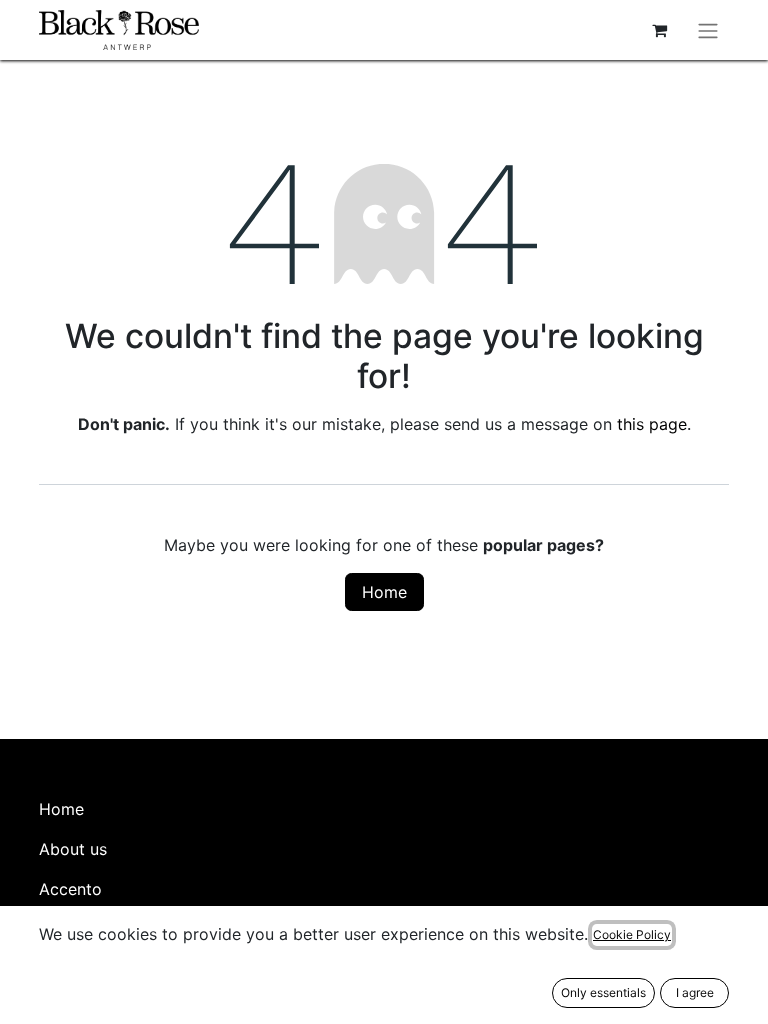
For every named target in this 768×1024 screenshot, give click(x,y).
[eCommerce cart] (659, 30)
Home (384, 592)
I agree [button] (695, 992)
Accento (70, 889)
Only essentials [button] (603, 992)
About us (73, 849)
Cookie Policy (632, 934)
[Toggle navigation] (708, 30)
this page (652, 424)
